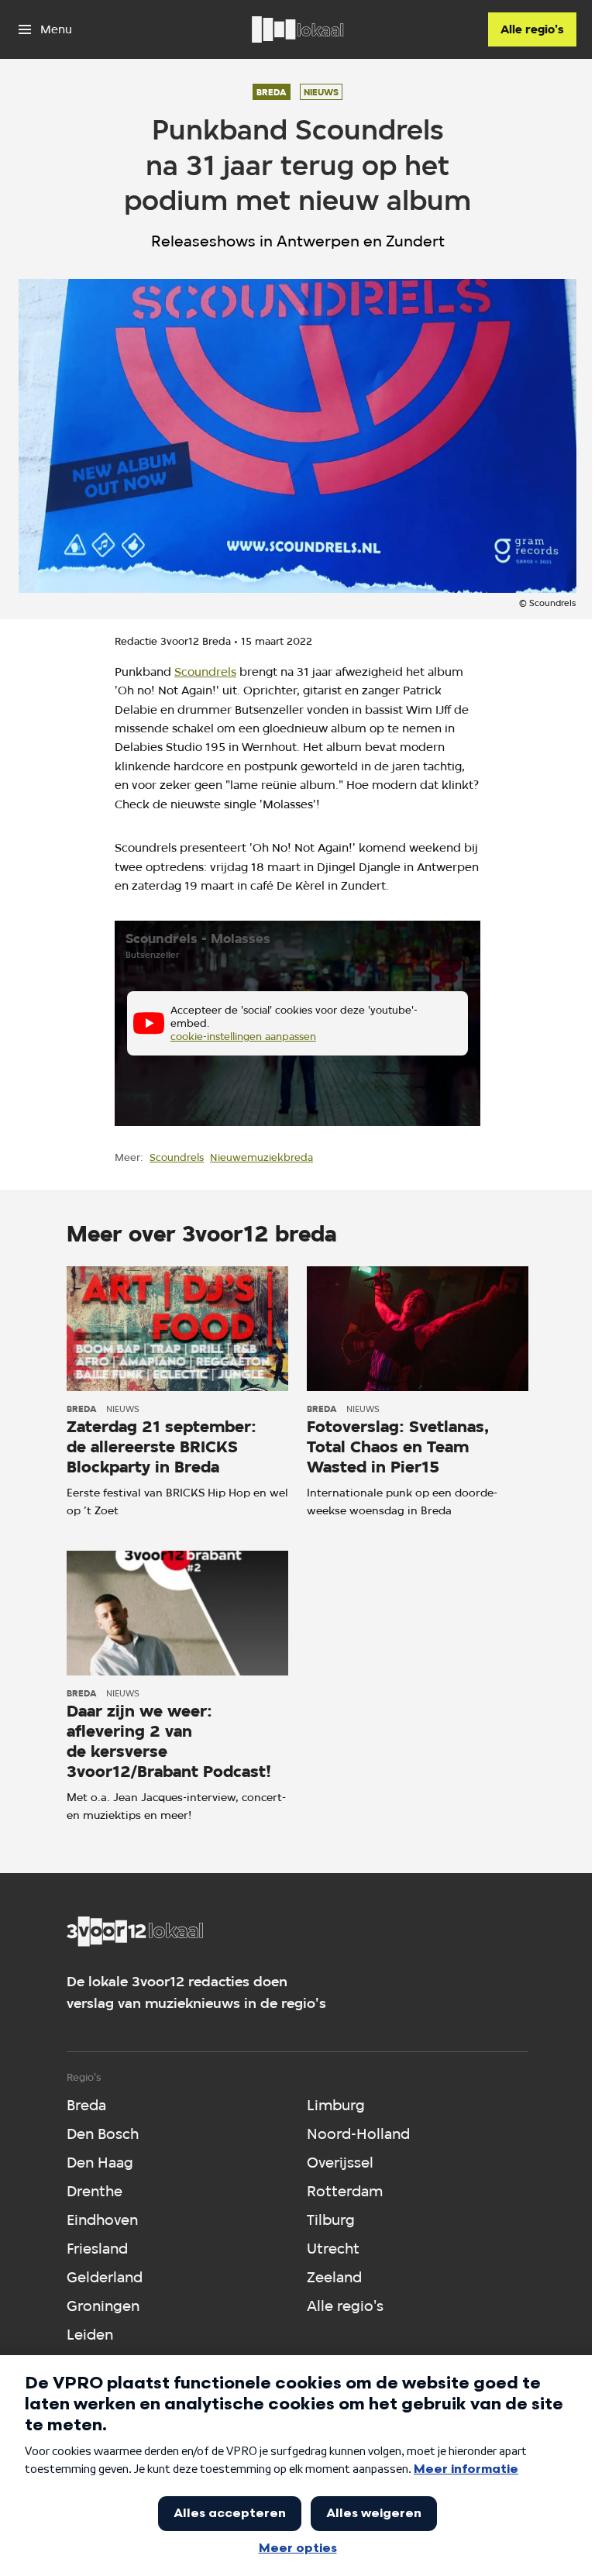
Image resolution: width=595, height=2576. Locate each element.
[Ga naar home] (297, 29)
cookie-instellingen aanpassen (243, 1036)
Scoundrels (205, 672)
